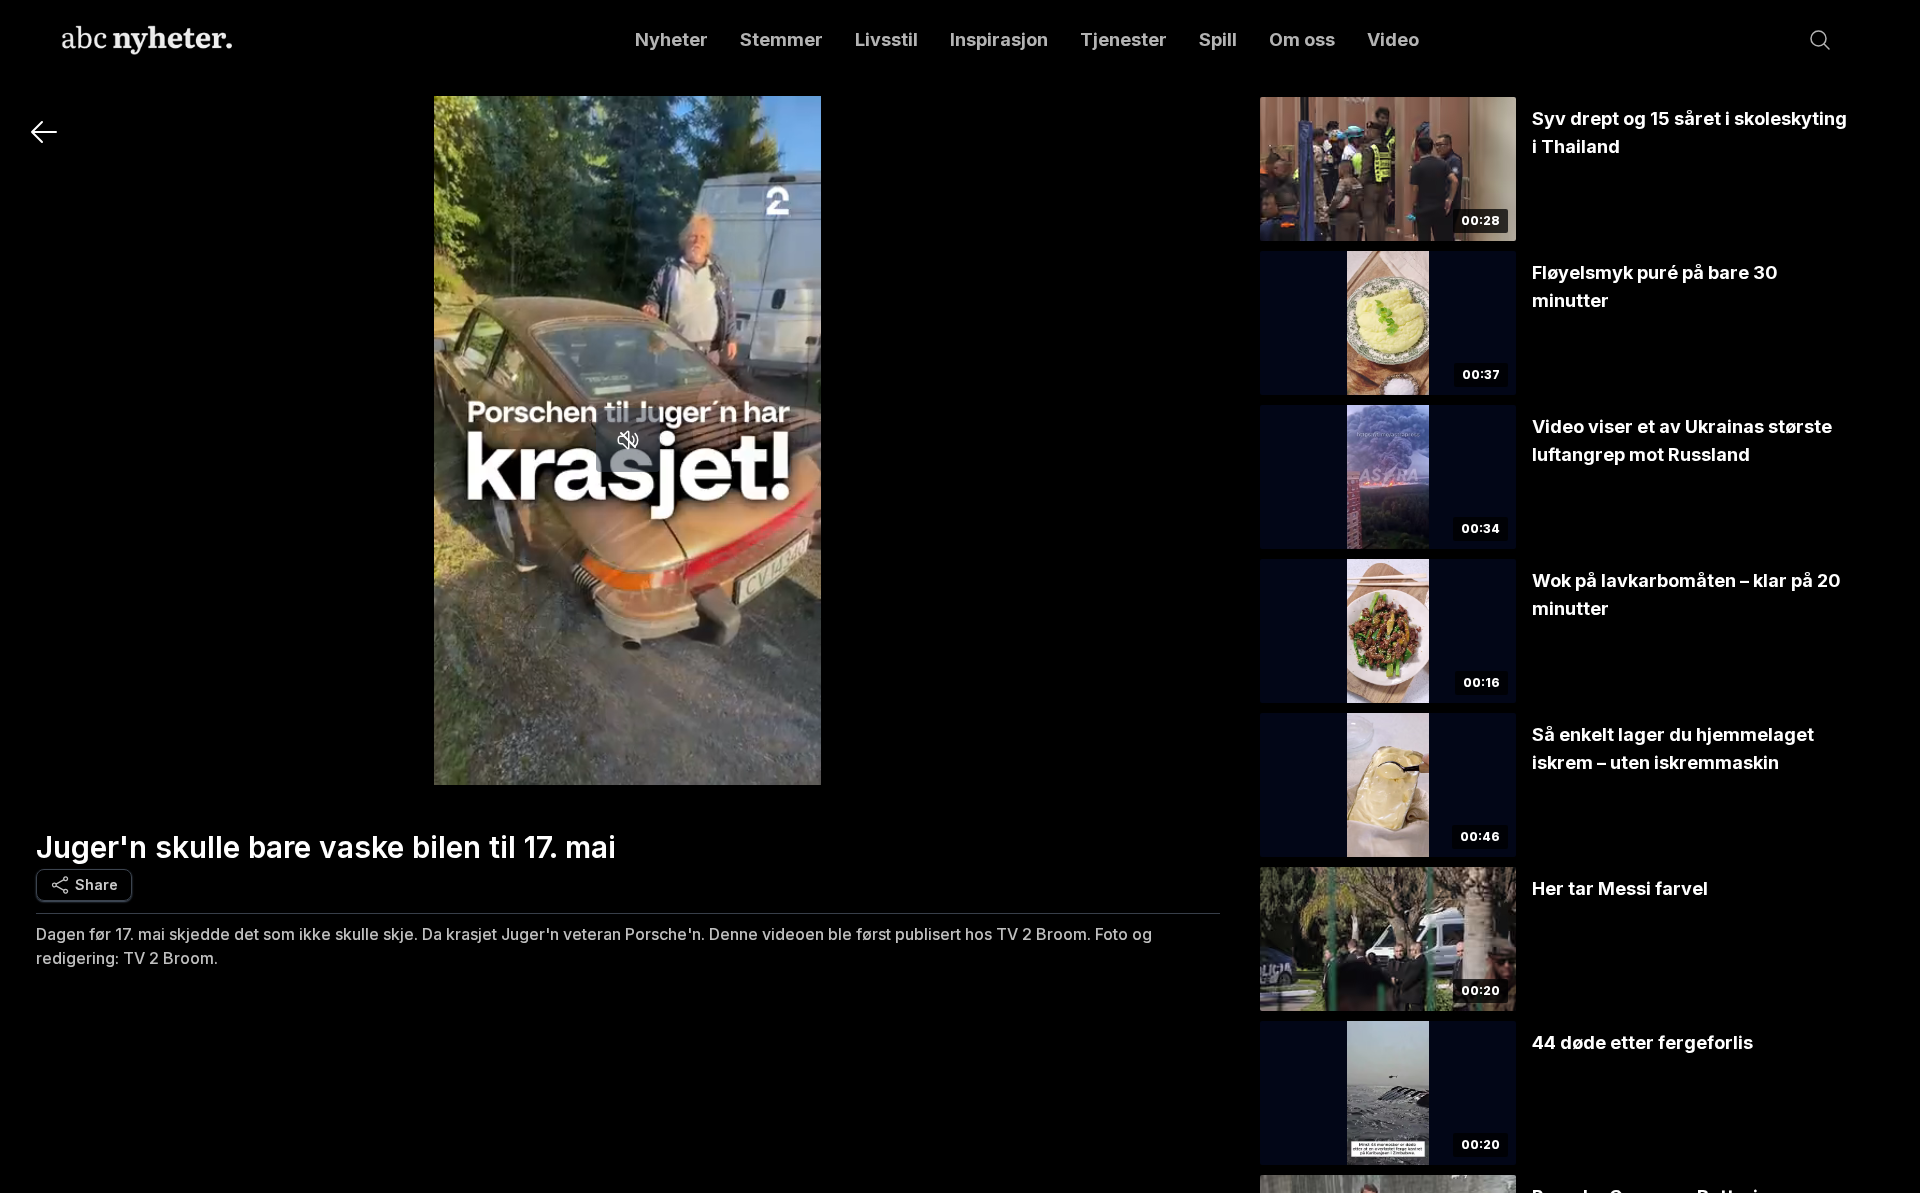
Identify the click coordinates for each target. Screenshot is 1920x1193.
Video (1393, 39)
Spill (1218, 39)
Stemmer (781, 39)
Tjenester (1123, 39)
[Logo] (147, 40)
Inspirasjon (999, 39)
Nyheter (671, 39)
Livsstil (886, 39)
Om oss (1302, 39)
